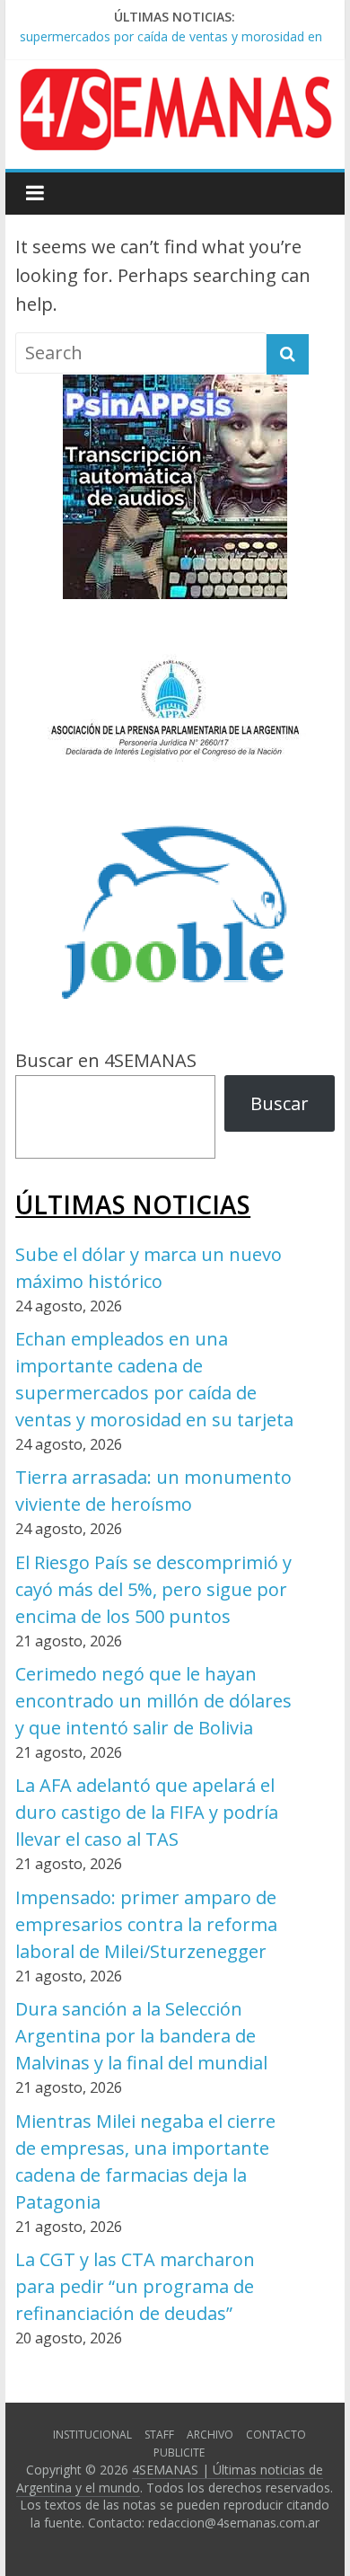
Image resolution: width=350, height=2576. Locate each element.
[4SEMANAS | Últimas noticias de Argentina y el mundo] (175, 82)
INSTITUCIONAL (92, 2435)
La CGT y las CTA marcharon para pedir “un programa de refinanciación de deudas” (135, 2286)
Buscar (280, 1103)
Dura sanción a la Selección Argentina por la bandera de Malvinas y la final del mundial (141, 2036)
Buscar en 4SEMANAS (106, 1060)
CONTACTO (276, 2435)
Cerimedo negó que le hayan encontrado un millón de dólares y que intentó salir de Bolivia (153, 1701)
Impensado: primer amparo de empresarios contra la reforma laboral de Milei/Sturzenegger (146, 1924)
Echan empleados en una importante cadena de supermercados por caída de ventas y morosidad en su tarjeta (171, 35)
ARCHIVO (210, 2435)
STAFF (159, 2435)
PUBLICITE (179, 2452)
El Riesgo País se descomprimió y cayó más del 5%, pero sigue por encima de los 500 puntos (153, 1589)
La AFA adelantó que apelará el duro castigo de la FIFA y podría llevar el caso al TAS (147, 1812)
